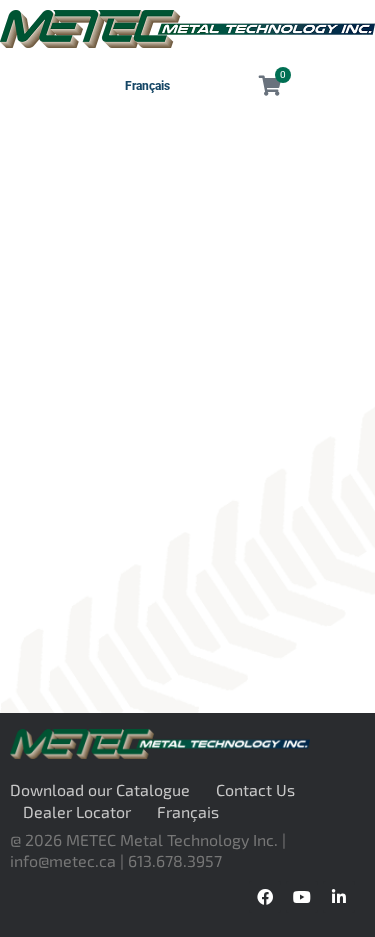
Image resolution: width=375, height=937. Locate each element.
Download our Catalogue (100, 789)
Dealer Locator (77, 811)
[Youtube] (302, 897)
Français (147, 86)
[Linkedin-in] (339, 897)
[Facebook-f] (265, 897)
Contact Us (255, 789)
